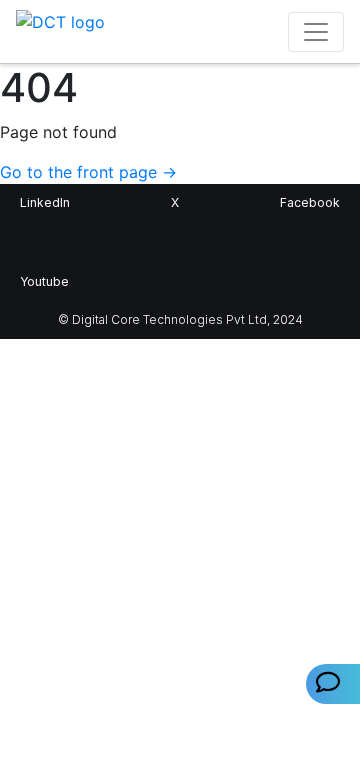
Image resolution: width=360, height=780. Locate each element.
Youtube (44, 281)
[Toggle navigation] (316, 32)
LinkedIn (45, 202)
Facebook (310, 202)
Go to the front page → (88, 172)
